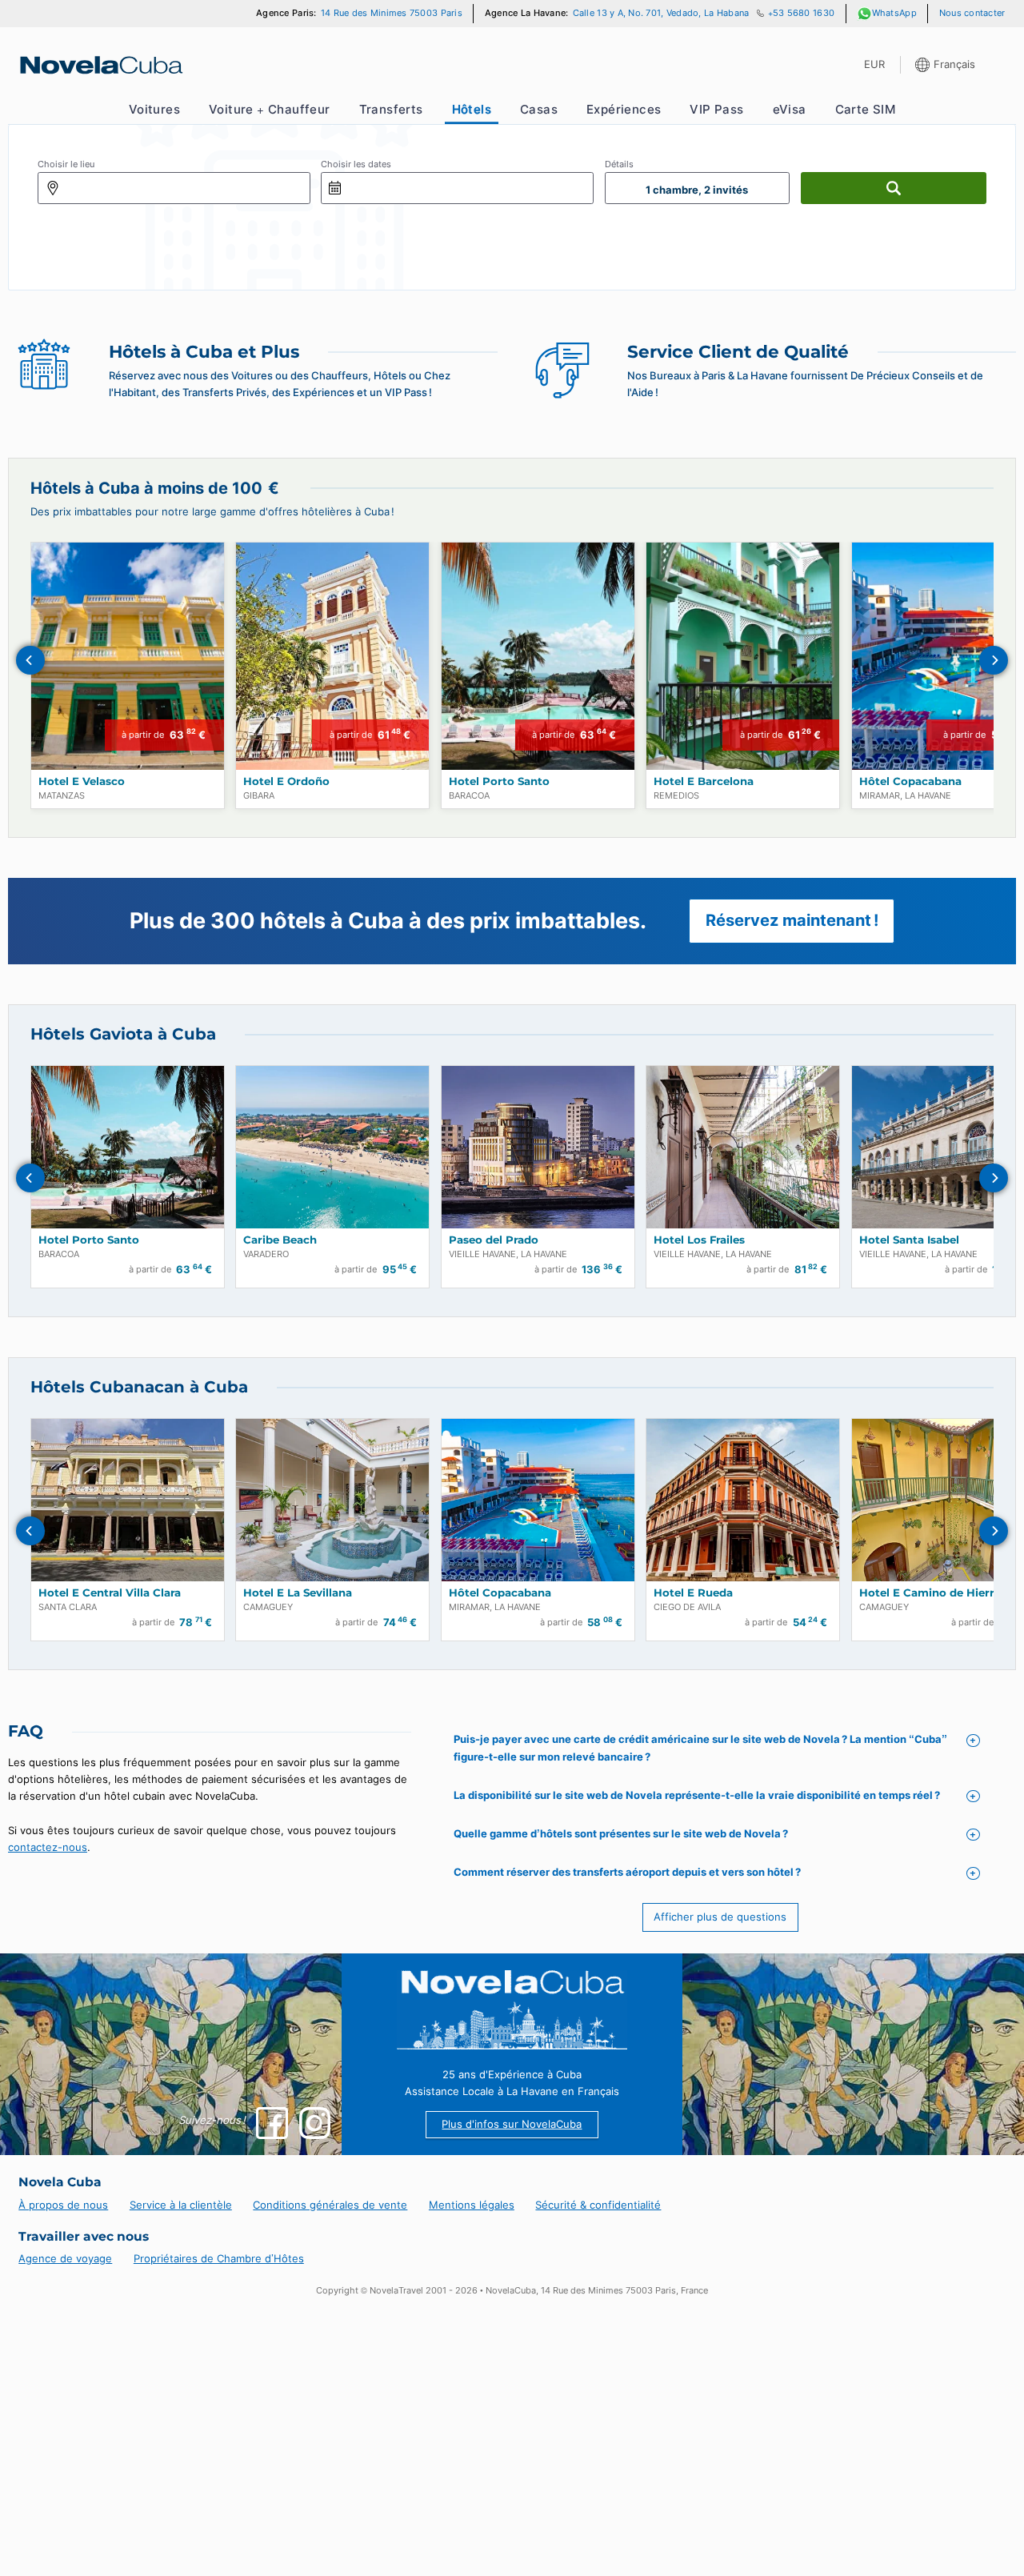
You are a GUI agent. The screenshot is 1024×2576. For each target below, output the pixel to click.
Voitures (154, 109)
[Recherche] (894, 188)
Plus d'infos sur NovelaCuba (512, 2124)
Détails (619, 164)
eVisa (790, 109)
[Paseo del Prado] (538, 1147)
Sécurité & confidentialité (598, 2205)
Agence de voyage (65, 2258)
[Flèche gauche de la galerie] (30, 660)
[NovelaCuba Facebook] (272, 2123)
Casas (539, 109)
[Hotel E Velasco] (128, 656)
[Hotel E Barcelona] (743, 656)
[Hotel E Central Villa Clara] (128, 1500)
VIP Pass (716, 109)
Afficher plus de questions (720, 1917)
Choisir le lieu (66, 164)
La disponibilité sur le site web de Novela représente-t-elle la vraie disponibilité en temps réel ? (697, 1795)
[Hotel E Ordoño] (332, 656)
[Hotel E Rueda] (743, 1500)
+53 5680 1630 (801, 13)
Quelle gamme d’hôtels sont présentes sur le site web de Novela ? (621, 1833)
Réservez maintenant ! (792, 920)
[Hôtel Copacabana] (538, 1500)
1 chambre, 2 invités (697, 190)
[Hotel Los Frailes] (743, 1147)
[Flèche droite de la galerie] (994, 660)
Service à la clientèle (181, 2205)
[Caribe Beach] (332, 1147)
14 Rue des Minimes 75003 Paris (392, 13)
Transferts (391, 109)
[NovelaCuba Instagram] (315, 2123)
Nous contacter (972, 13)
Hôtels (472, 109)
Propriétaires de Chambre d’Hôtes (219, 2258)
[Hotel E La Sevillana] (332, 1500)
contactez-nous (48, 1847)
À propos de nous (63, 2205)
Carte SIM (866, 109)
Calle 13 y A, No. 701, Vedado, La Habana (661, 13)
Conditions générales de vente (330, 2205)
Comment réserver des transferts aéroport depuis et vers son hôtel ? (627, 1872)
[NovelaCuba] (100, 65)
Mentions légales (472, 2205)
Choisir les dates (356, 164)
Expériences (624, 109)
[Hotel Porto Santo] (538, 656)
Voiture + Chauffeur (270, 109)
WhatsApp (894, 13)
